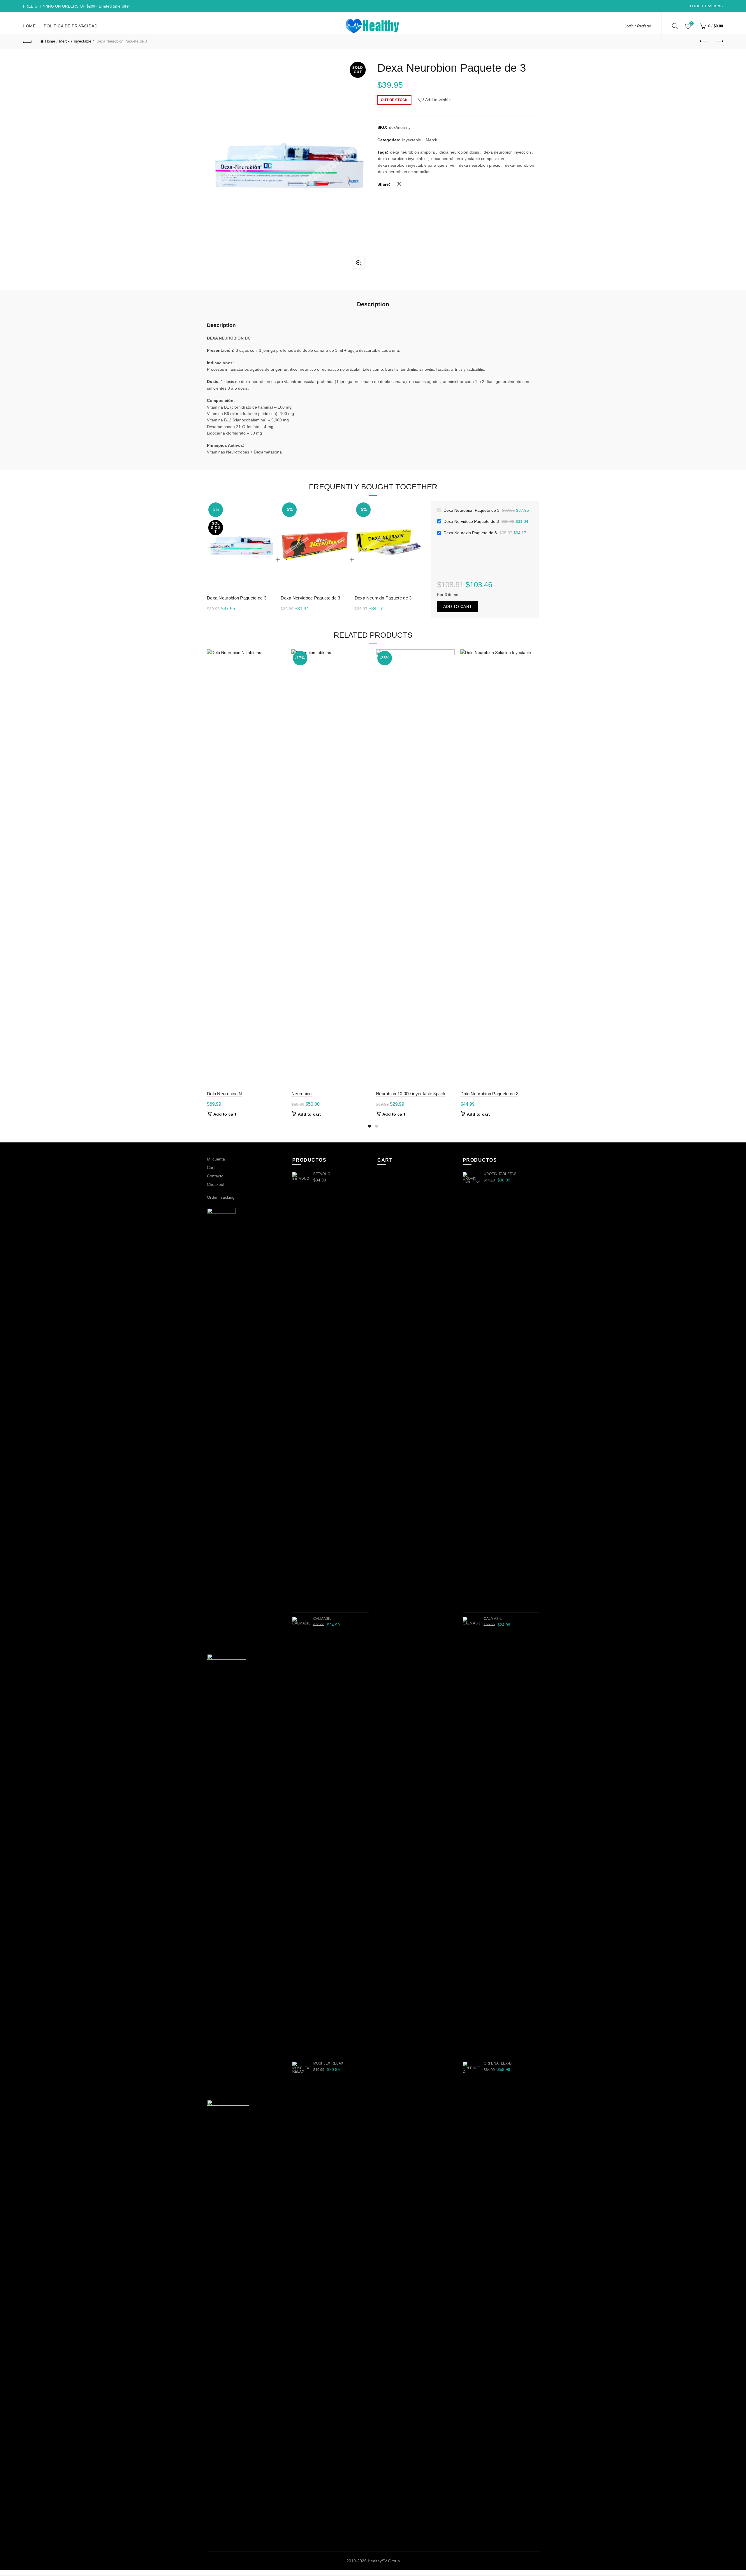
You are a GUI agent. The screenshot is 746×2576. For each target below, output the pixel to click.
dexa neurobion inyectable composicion (468, 159)
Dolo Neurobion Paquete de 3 (489, 1094)
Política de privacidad (71, 26)
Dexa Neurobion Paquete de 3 (237, 598)
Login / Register (638, 26)
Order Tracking (707, 6)
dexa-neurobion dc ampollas (404, 172)
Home (29, 26)
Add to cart (458, 606)
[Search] (675, 26)
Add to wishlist (439, 100)
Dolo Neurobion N (225, 1094)
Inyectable (82, 41)
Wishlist (692, 23)
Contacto (215, 1176)
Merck (64, 41)
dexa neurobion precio (480, 165)
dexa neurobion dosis (459, 152)
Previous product (704, 41)
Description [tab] (373, 304)
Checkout (216, 1184)
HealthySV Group (384, 2561)
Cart (211, 1167)
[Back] (27, 41)
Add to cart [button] (225, 1114)
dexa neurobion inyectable (402, 159)
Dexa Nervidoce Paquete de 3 (310, 598)
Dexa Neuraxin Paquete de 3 (383, 598)
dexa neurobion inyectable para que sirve (416, 165)
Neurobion (302, 1094)
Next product (719, 41)
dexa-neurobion (520, 165)
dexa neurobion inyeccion (507, 152)
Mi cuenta (216, 1159)
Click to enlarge (359, 263)
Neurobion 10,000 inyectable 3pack (411, 1094)
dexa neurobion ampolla (412, 152)
